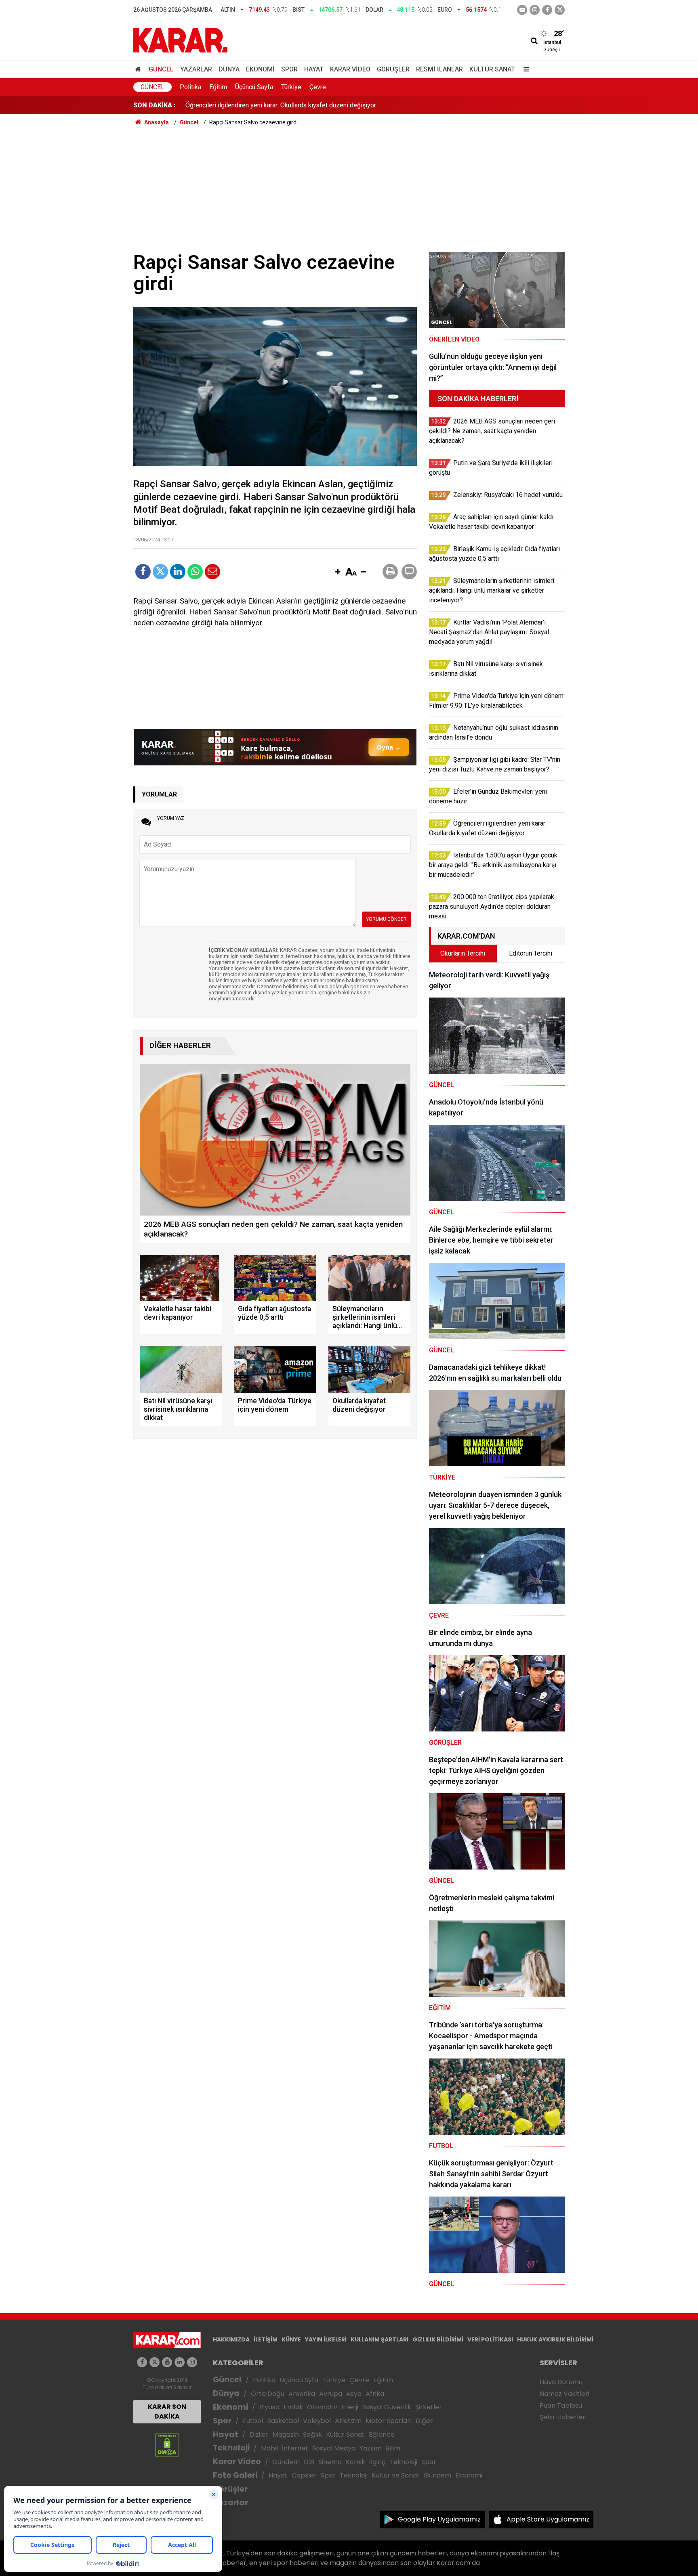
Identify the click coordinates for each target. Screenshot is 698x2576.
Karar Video (350, 69)
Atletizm (348, 2421)
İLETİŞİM (266, 2339)
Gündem (286, 2462)
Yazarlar (196, 69)
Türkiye (291, 87)
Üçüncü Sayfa (254, 87)
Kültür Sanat (492, 69)
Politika (190, 87)
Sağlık (312, 2435)
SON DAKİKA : (155, 105)
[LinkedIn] (178, 572)
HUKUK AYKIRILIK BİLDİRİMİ (555, 2339)
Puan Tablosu (561, 2405)
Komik (355, 2462)
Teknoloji (231, 2448)
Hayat (314, 69)
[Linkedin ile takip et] (180, 2362)
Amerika (302, 2394)
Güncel (161, 69)
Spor (289, 69)
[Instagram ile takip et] (192, 2362)
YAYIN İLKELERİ (326, 2339)
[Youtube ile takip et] (522, 10)
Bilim (393, 2448)
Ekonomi (260, 69)
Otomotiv (322, 2407)
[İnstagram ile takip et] (535, 10)
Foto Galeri (235, 2475)
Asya (354, 2394)
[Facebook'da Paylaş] (143, 572)
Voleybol (317, 2421)
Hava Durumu (561, 2382)
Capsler (304, 2475)
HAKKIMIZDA (231, 2339)
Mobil (269, 2448)
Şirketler (429, 2407)
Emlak (293, 2407)
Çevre (318, 87)
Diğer (424, 2421)
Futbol (253, 2421)
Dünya (229, 69)
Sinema (330, 2462)
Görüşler (393, 69)
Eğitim (218, 87)
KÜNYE (291, 2339)
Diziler (259, 2435)
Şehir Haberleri (563, 2417)
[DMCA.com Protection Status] (167, 2445)
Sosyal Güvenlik (387, 2407)
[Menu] (524, 69)
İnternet (295, 2448)
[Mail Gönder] (212, 572)
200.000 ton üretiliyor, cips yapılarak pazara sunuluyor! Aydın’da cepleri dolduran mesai (307, 105)
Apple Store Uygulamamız (548, 2519)
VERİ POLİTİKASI (490, 2339)
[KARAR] (180, 40)
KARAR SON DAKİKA (167, 2411)
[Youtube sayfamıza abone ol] (167, 2362)
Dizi (309, 2462)
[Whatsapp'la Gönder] (195, 572)
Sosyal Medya (334, 2448)
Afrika (375, 2394)
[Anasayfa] (139, 69)
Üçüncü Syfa (299, 2380)
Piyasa (269, 2407)
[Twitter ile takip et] (560, 10)
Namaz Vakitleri (564, 2394)
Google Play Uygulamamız (439, 2519)
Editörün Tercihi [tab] (531, 953)
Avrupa (331, 2394)
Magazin (286, 2435)
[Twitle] (160, 572)
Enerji (350, 2407)
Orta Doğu (268, 2394)
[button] (338, 572)
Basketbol (283, 2421)
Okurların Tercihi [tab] (463, 953)
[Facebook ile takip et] (547, 10)
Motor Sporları (389, 2421)
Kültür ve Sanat (396, 2475)
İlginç (377, 2462)
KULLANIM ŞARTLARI (379, 2339)
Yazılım (371, 2448)
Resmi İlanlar (439, 69)
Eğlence (382, 2435)
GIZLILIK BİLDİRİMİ (438, 2339)
